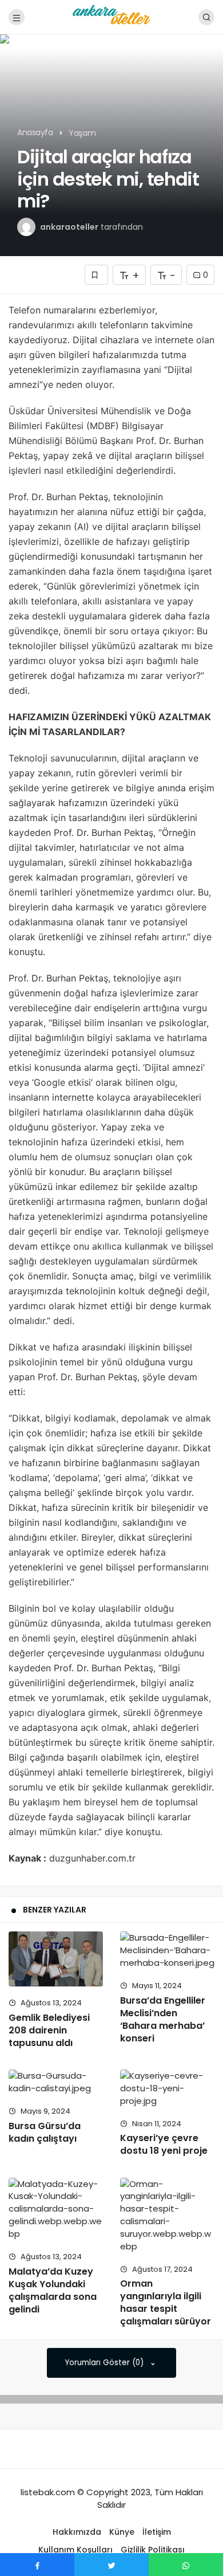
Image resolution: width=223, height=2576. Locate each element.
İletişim (157, 2532)
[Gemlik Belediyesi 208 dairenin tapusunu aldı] (56, 1959)
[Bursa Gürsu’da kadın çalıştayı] (56, 2082)
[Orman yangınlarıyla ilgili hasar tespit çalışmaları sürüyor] (167, 2215)
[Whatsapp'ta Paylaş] (186, 2565)
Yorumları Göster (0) (105, 2363)
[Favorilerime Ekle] (96, 275)
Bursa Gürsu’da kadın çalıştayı (45, 2132)
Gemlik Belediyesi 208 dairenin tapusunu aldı (49, 2030)
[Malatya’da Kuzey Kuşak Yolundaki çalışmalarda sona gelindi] (56, 2209)
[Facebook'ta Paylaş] (37, 2565)
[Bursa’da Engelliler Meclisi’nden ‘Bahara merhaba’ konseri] (167, 1950)
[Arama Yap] (206, 17)
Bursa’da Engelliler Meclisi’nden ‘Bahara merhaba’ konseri (163, 2019)
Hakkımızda (77, 2532)
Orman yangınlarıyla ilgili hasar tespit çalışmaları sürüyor (166, 2302)
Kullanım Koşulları (75, 2550)
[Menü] (17, 17)
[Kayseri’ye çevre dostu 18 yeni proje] (167, 2088)
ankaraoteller (69, 227)
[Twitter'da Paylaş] (111, 2565)
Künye (122, 2532)
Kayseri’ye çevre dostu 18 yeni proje (164, 2145)
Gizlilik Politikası (153, 2550)
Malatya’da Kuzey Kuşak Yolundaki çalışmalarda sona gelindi (53, 2290)
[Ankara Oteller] (111, 16)
